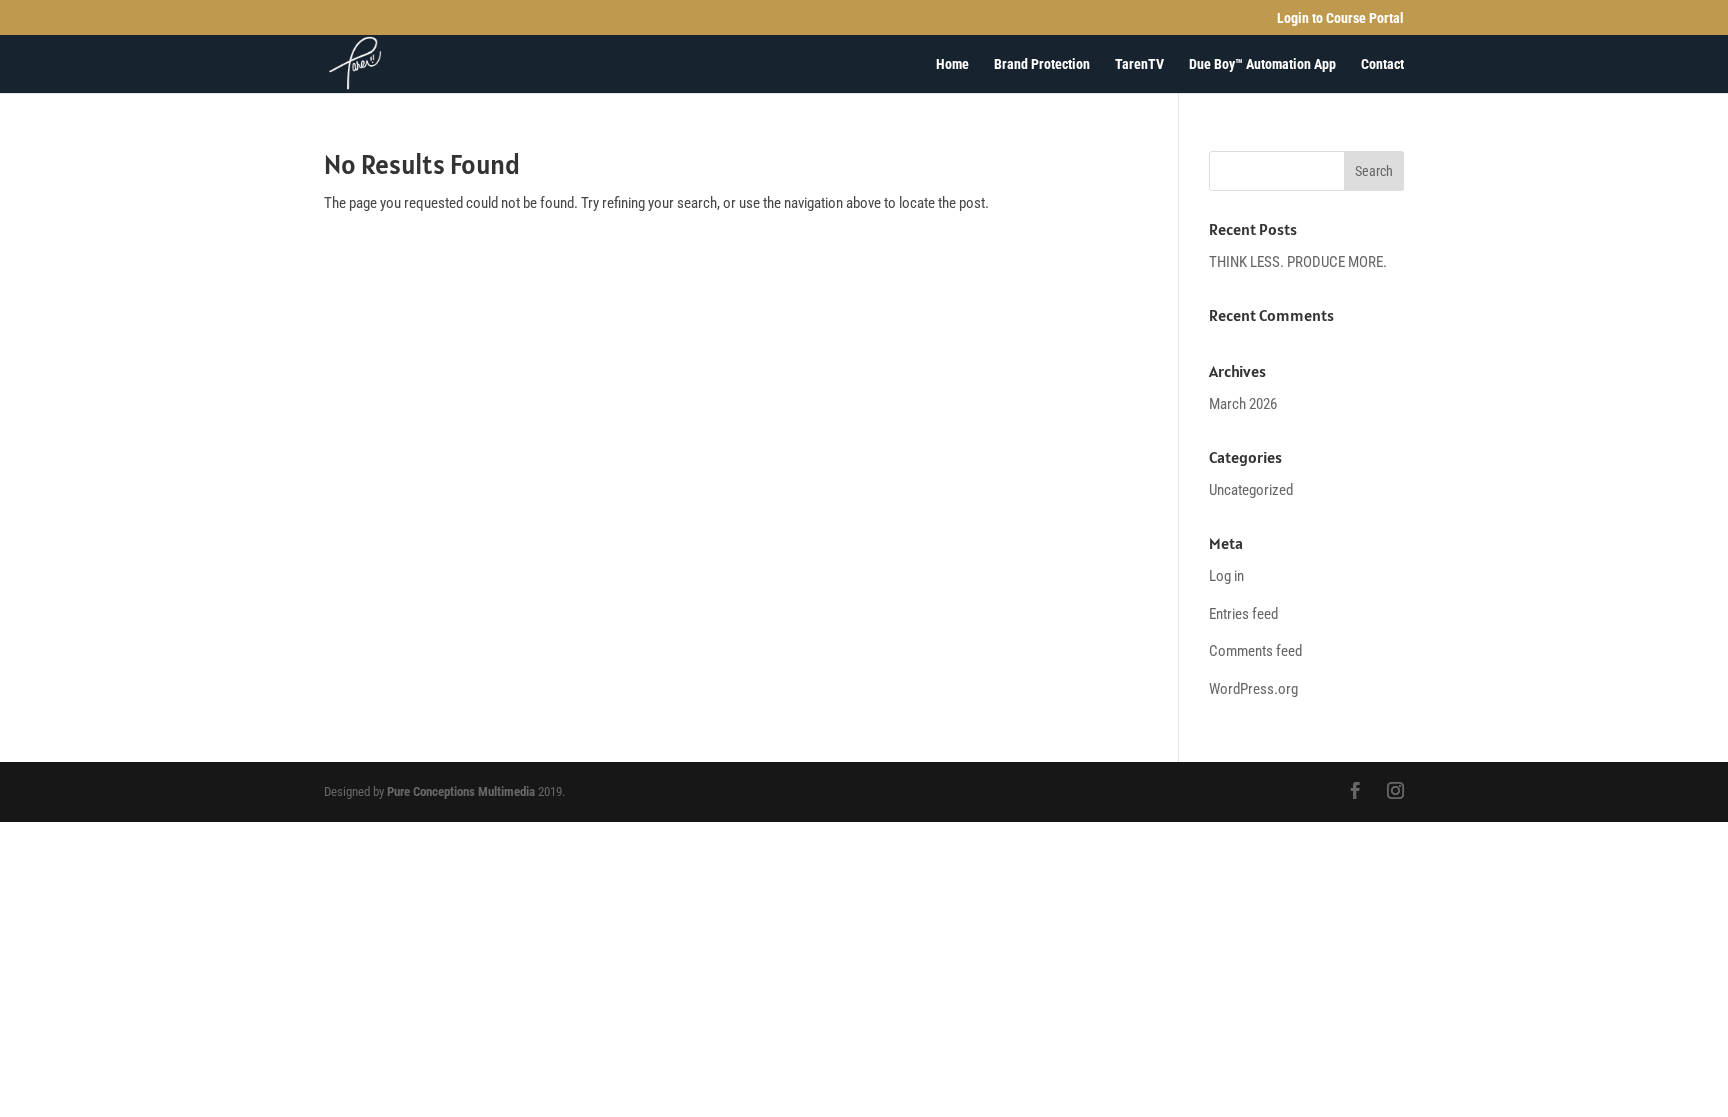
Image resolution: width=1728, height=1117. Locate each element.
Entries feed (1243, 614)
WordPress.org (1253, 689)
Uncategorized (1251, 490)
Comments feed (1255, 651)
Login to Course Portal (1340, 18)
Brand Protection (1042, 64)
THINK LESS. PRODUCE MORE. (1298, 262)
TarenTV (1139, 64)
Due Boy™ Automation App (1262, 64)
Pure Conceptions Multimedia (461, 791)
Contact (1382, 64)
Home (952, 64)
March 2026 (1243, 404)
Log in (1226, 576)
